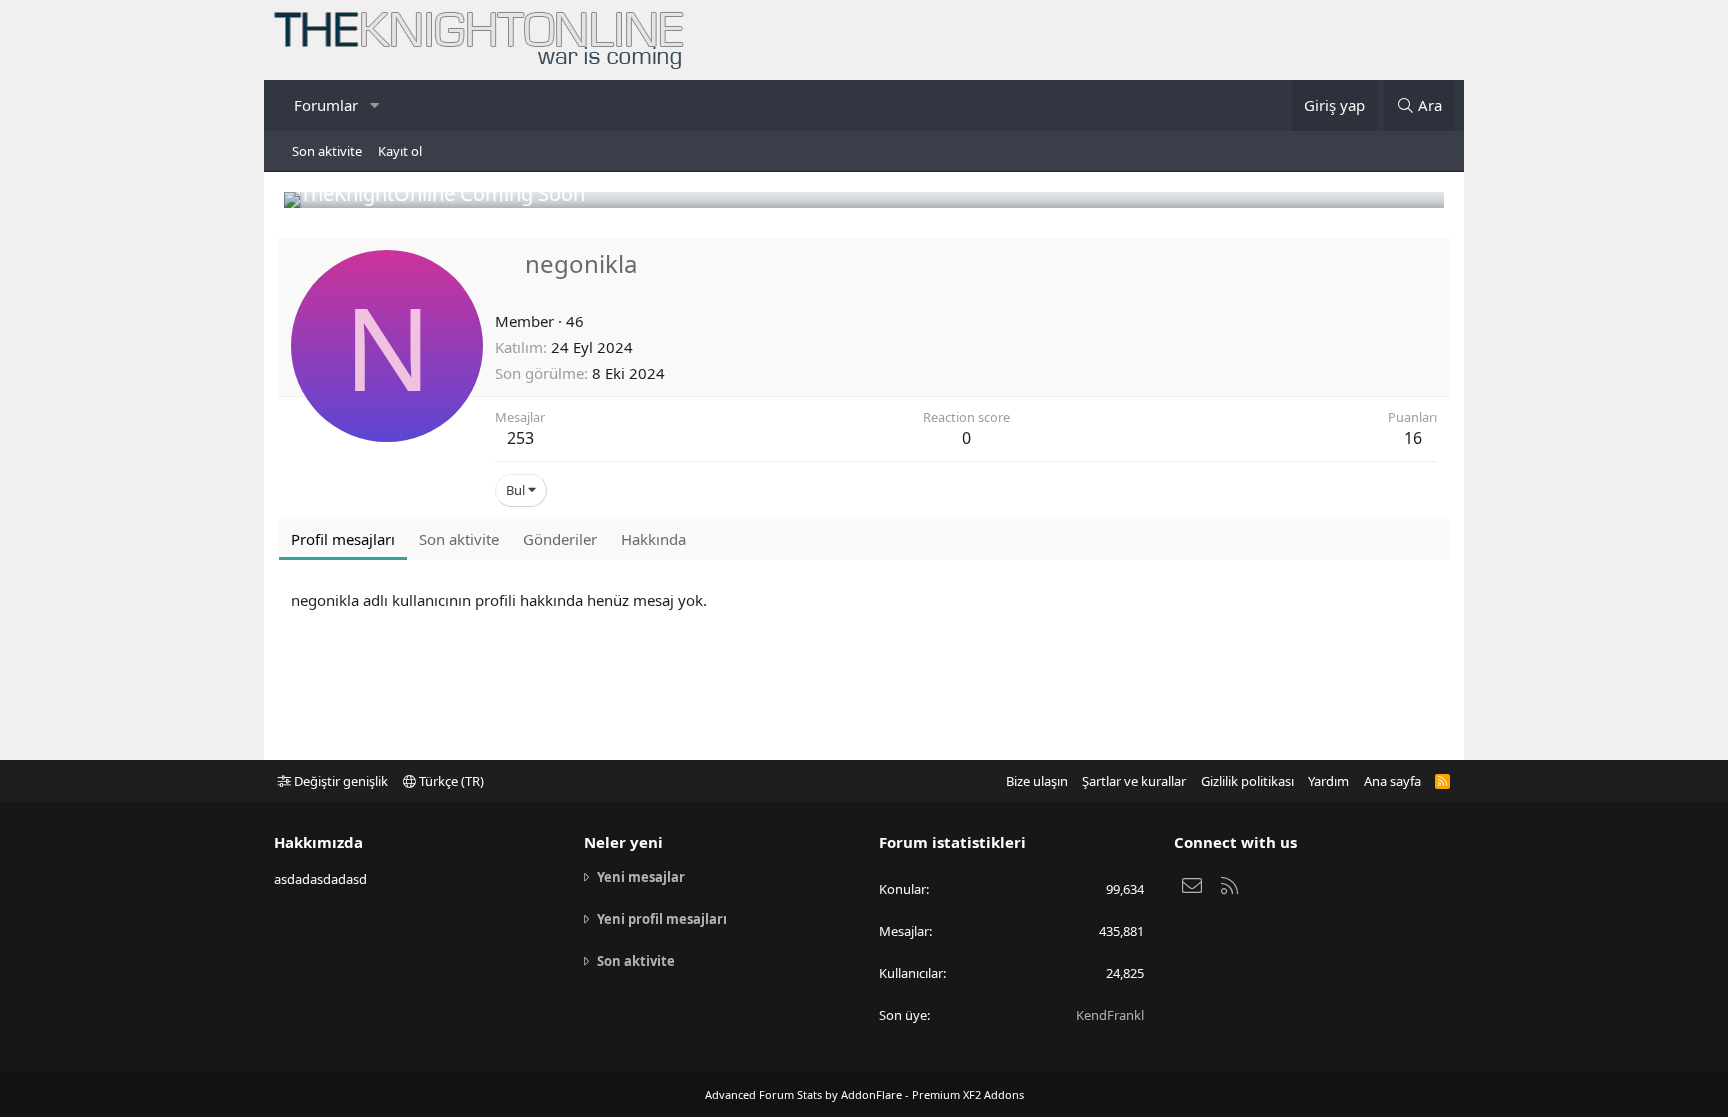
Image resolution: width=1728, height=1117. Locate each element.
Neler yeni (623, 842)
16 (1413, 438)
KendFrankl (1110, 1015)
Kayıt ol (400, 151)
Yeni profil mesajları (662, 919)
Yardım (1328, 781)
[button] (374, 105)
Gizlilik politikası (1247, 781)
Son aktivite (327, 151)
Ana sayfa (1392, 781)
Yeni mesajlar (641, 877)
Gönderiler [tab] (560, 539)
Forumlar (326, 105)
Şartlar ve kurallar (1134, 781)
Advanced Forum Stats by (864, 1094)
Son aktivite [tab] (459, 539)
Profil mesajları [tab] (343, 539)
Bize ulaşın (1037, 781)
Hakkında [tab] (653, 539)
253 (520, 438)
